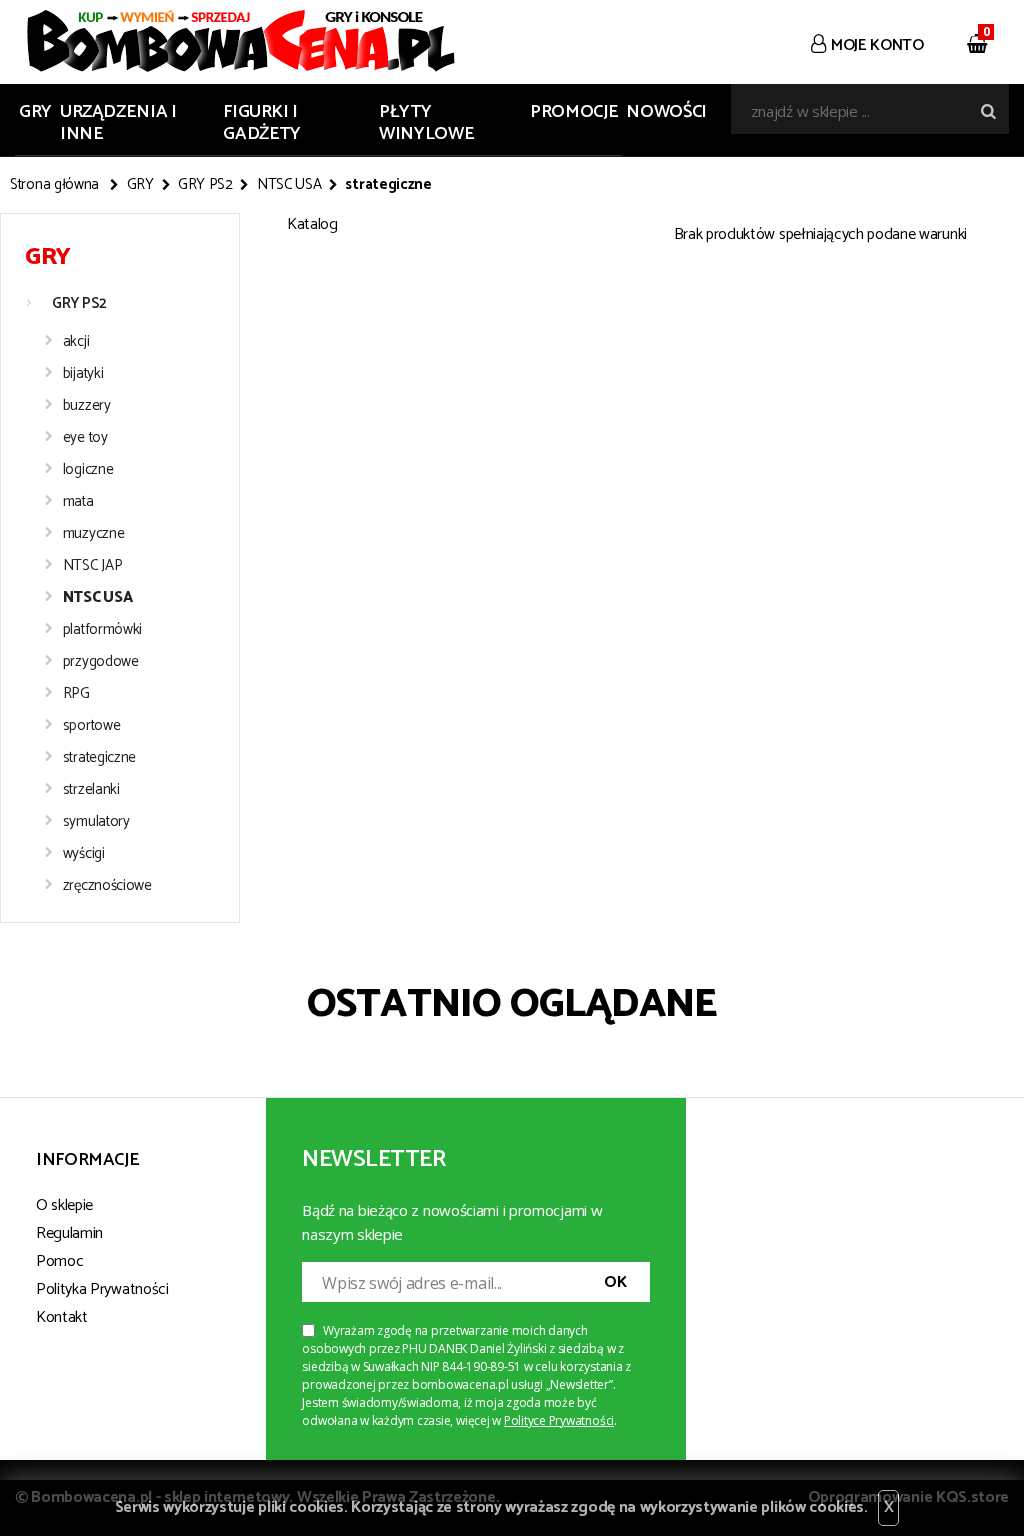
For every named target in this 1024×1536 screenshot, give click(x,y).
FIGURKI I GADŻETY (261, 123)
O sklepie (64, 1205)
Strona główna (54, 185)
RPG (76, 693)
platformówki (102, 629)
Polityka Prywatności (102, 1289)
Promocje (574, 112)
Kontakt (62, 1317)
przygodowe (101, 661)
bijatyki (83, 373)
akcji (76, 341)
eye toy (85, 437)
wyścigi (84, 853)
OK (615, 1282)
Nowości (666, 112)
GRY (35, 112)
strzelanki (91, 789)
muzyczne (94, 533)
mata (78, 501)
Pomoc (59, 1261)
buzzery (87, 405)
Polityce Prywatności (559, 1420)
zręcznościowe (107, 885)
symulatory (96, 821)
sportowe (92, 725)
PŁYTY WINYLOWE (426, 123)
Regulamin (69, 1233)
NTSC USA (289, 185)
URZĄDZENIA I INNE (118, 123)
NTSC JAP (93, 565)
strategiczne (99, 757)
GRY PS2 (205, 185)
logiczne (88, 469)
